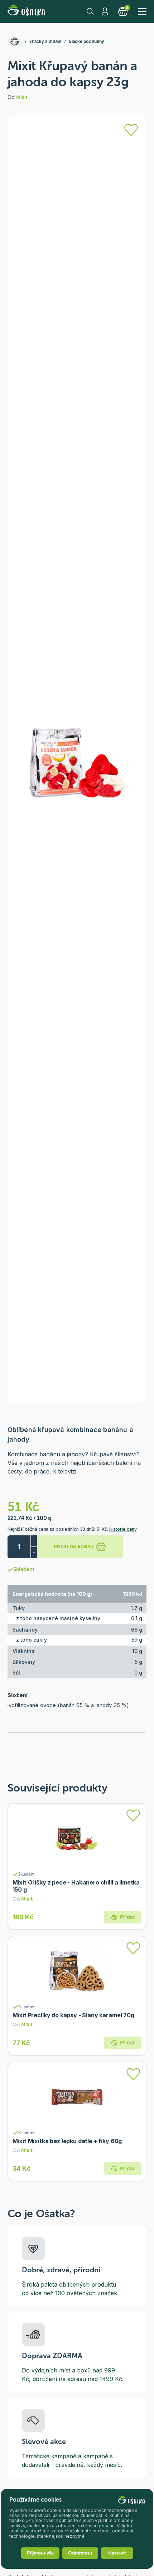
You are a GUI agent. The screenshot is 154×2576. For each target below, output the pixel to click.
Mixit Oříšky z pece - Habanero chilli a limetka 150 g (76, 1886)
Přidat (127, 1917)
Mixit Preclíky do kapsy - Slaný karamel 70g (73, 2015)
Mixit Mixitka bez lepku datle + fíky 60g (67, 2141)
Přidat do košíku (74, 1547)
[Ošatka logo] (26, 11)
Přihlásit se (106, 11)
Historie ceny (123, 1529)
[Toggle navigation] (142, 11)
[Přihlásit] (131, 130)
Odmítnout (80, 2553)
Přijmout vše (40, 2553)
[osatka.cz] (15, 41)
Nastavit (117, 2553)
